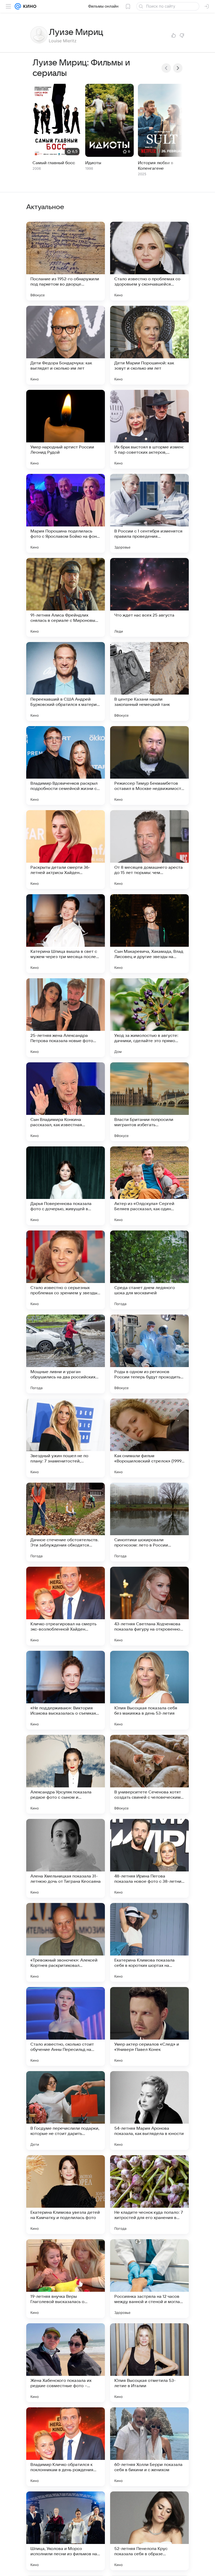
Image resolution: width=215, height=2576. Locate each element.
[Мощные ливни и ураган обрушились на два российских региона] (66, 1354)
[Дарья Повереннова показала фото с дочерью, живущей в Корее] (66, 1186)
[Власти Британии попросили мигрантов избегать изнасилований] (149, 1102)
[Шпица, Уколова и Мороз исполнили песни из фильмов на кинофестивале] (66, 2531)
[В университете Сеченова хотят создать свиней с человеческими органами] (149, 1774)
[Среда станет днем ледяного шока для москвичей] (149, 1270)
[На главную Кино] (29, 6)
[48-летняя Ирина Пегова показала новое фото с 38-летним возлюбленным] (149, 1858)
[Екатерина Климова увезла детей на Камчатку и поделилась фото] (66, 2195)
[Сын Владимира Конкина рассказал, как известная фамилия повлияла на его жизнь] (66, 1102)
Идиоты (93, 163)
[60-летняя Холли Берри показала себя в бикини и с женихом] (149, 2447)
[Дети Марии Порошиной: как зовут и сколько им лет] (149, 345)
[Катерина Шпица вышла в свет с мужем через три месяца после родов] (66, 934)
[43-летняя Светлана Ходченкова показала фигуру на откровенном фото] (149, 1606)
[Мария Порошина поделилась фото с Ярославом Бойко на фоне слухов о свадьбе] (66, 513)
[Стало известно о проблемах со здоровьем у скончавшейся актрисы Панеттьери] (149, 261)
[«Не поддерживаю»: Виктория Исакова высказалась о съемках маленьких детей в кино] (66, 1690)
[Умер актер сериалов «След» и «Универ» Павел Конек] (149, 2026)
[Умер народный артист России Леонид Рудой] (66, 429)
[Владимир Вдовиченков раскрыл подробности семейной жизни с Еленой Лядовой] (66, 765)
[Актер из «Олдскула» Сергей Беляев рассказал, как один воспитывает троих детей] (149, 1186)
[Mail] (18, 6)
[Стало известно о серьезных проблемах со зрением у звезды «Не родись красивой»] (66, 1270)
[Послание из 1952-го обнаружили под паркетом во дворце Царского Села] (66, 261)
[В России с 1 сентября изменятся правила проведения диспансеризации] (149, 513)
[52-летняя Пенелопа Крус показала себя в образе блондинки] (149, 2531)
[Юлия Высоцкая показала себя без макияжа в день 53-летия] (149, 1690)
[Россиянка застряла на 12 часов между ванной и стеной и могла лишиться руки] (149, 2279)
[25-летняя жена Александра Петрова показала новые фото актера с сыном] (66, 1018)
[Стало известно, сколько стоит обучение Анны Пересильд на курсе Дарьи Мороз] (66, 2026)
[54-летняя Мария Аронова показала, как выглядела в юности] (149, 2111)
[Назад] (166, 68)
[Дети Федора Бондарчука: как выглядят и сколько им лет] (66, 345)
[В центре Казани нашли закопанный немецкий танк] (149, 681)
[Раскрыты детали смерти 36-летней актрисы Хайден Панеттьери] (66, 850)
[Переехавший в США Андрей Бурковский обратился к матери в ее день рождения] (66, 681)
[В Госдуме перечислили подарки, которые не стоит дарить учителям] (66, 2111)
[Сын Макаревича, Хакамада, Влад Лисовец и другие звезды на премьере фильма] (149, 934)
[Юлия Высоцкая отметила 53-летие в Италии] (149, 2363)
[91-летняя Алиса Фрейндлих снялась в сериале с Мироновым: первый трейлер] (66, 597)
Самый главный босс (54, 163)
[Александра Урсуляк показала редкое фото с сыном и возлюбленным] (66, 1774)
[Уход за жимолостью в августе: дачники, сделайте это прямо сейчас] (149, 1018)
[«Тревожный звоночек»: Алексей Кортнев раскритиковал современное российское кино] (66, 1942)
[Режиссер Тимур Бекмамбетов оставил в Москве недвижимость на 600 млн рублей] (149, 765)
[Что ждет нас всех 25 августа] (149, 597)
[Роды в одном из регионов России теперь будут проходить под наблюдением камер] (149, 1354)
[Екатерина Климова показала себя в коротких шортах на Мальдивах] (149, 1942)
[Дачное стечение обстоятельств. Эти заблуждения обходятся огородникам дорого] (66, 1522)
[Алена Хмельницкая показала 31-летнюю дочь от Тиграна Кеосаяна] (66, 1858)
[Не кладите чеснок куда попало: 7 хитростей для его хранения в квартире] (149, 2195)
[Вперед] (178, 68)
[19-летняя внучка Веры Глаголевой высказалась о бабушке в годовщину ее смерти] (66, 2279)
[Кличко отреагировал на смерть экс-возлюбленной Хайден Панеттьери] (66, 1606)
